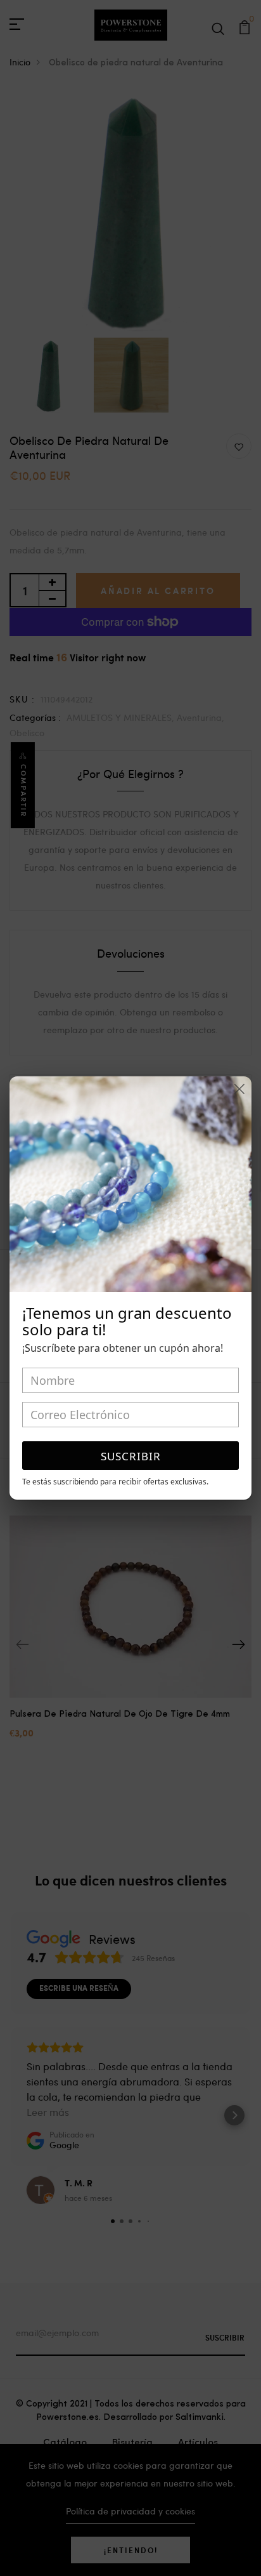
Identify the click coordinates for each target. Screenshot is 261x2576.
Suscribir (131, 1456)
